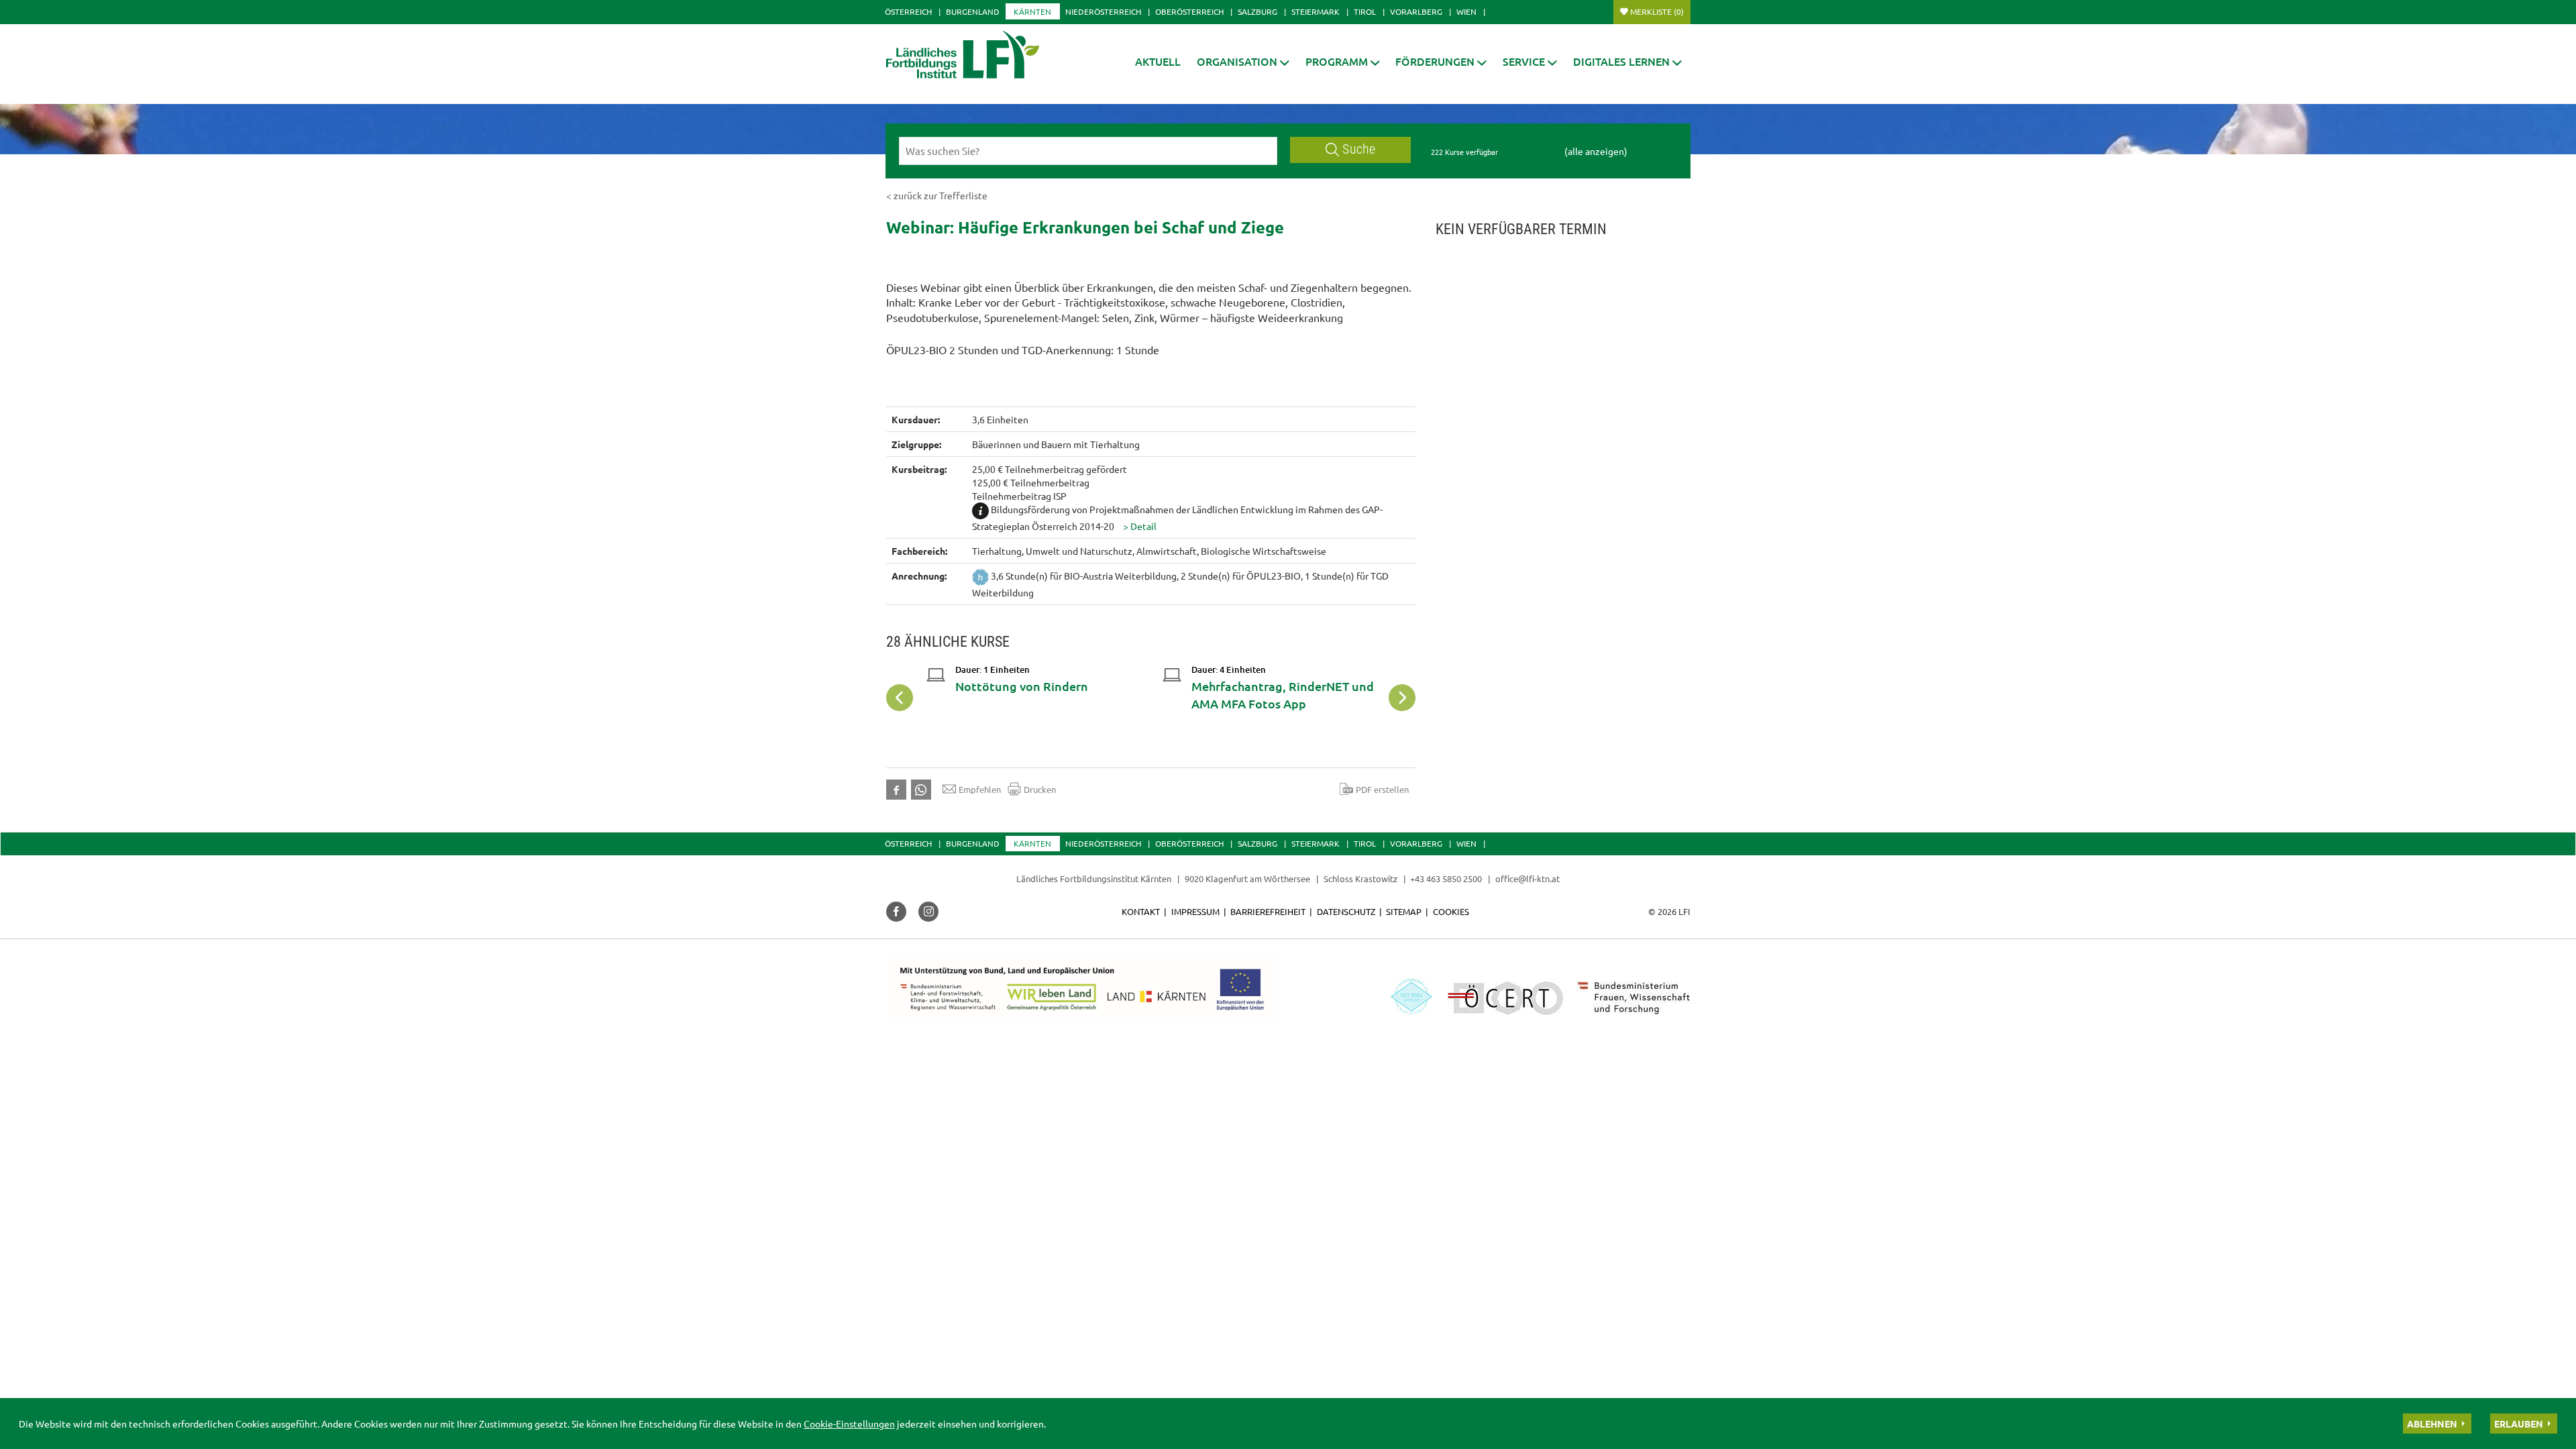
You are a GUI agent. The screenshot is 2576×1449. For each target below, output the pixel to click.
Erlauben (2519, 1424)
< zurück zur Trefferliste (937, 195)
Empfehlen (980, 789)
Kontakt (1141, 911)
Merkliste (1657, 11)
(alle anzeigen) (1596, 151)
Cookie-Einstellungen (849, 1424)
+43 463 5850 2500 (1446, 878)
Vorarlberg (1416, 11)
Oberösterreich (1189, 11)
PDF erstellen (1382, 789)
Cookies (1451, 911)
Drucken (1040, 789)
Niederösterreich (1103, 11)
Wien (1466, 11)
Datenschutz (1346, 911)
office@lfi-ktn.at (1527, 878)
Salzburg (1257, 11)
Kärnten (1032, 11)
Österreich (908, 11)
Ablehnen (2432, 1424)
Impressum (1195, 911)
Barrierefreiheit (1268, 911)
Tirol (1365, 11)
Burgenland (973, 11)
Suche (1359, 149)
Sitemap (1404, 911)
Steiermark (1316, 11)
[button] (1243, 61)
